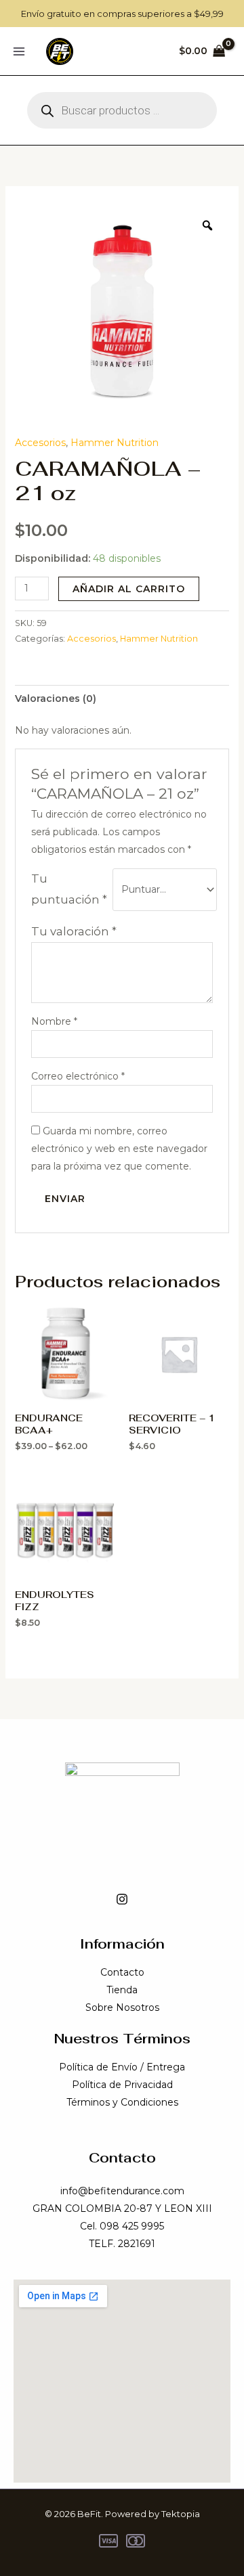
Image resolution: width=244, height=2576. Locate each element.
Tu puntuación (69, 889)
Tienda (122, 1990)
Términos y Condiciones (122, 2102)
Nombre (54, 1021)
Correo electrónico (78, 1076)
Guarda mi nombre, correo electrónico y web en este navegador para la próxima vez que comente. (119, 1149)
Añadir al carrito (129, 589)
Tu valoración (74, 931)
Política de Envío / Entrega (122, 2067)
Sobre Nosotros (122, 2007)
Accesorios (40, 443)
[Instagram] (122, 1899)
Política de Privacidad (122, 2085)
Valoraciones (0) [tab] (56, 698)
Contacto (122, 1972)
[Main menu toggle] (19, 51)
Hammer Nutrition (115, 443)
